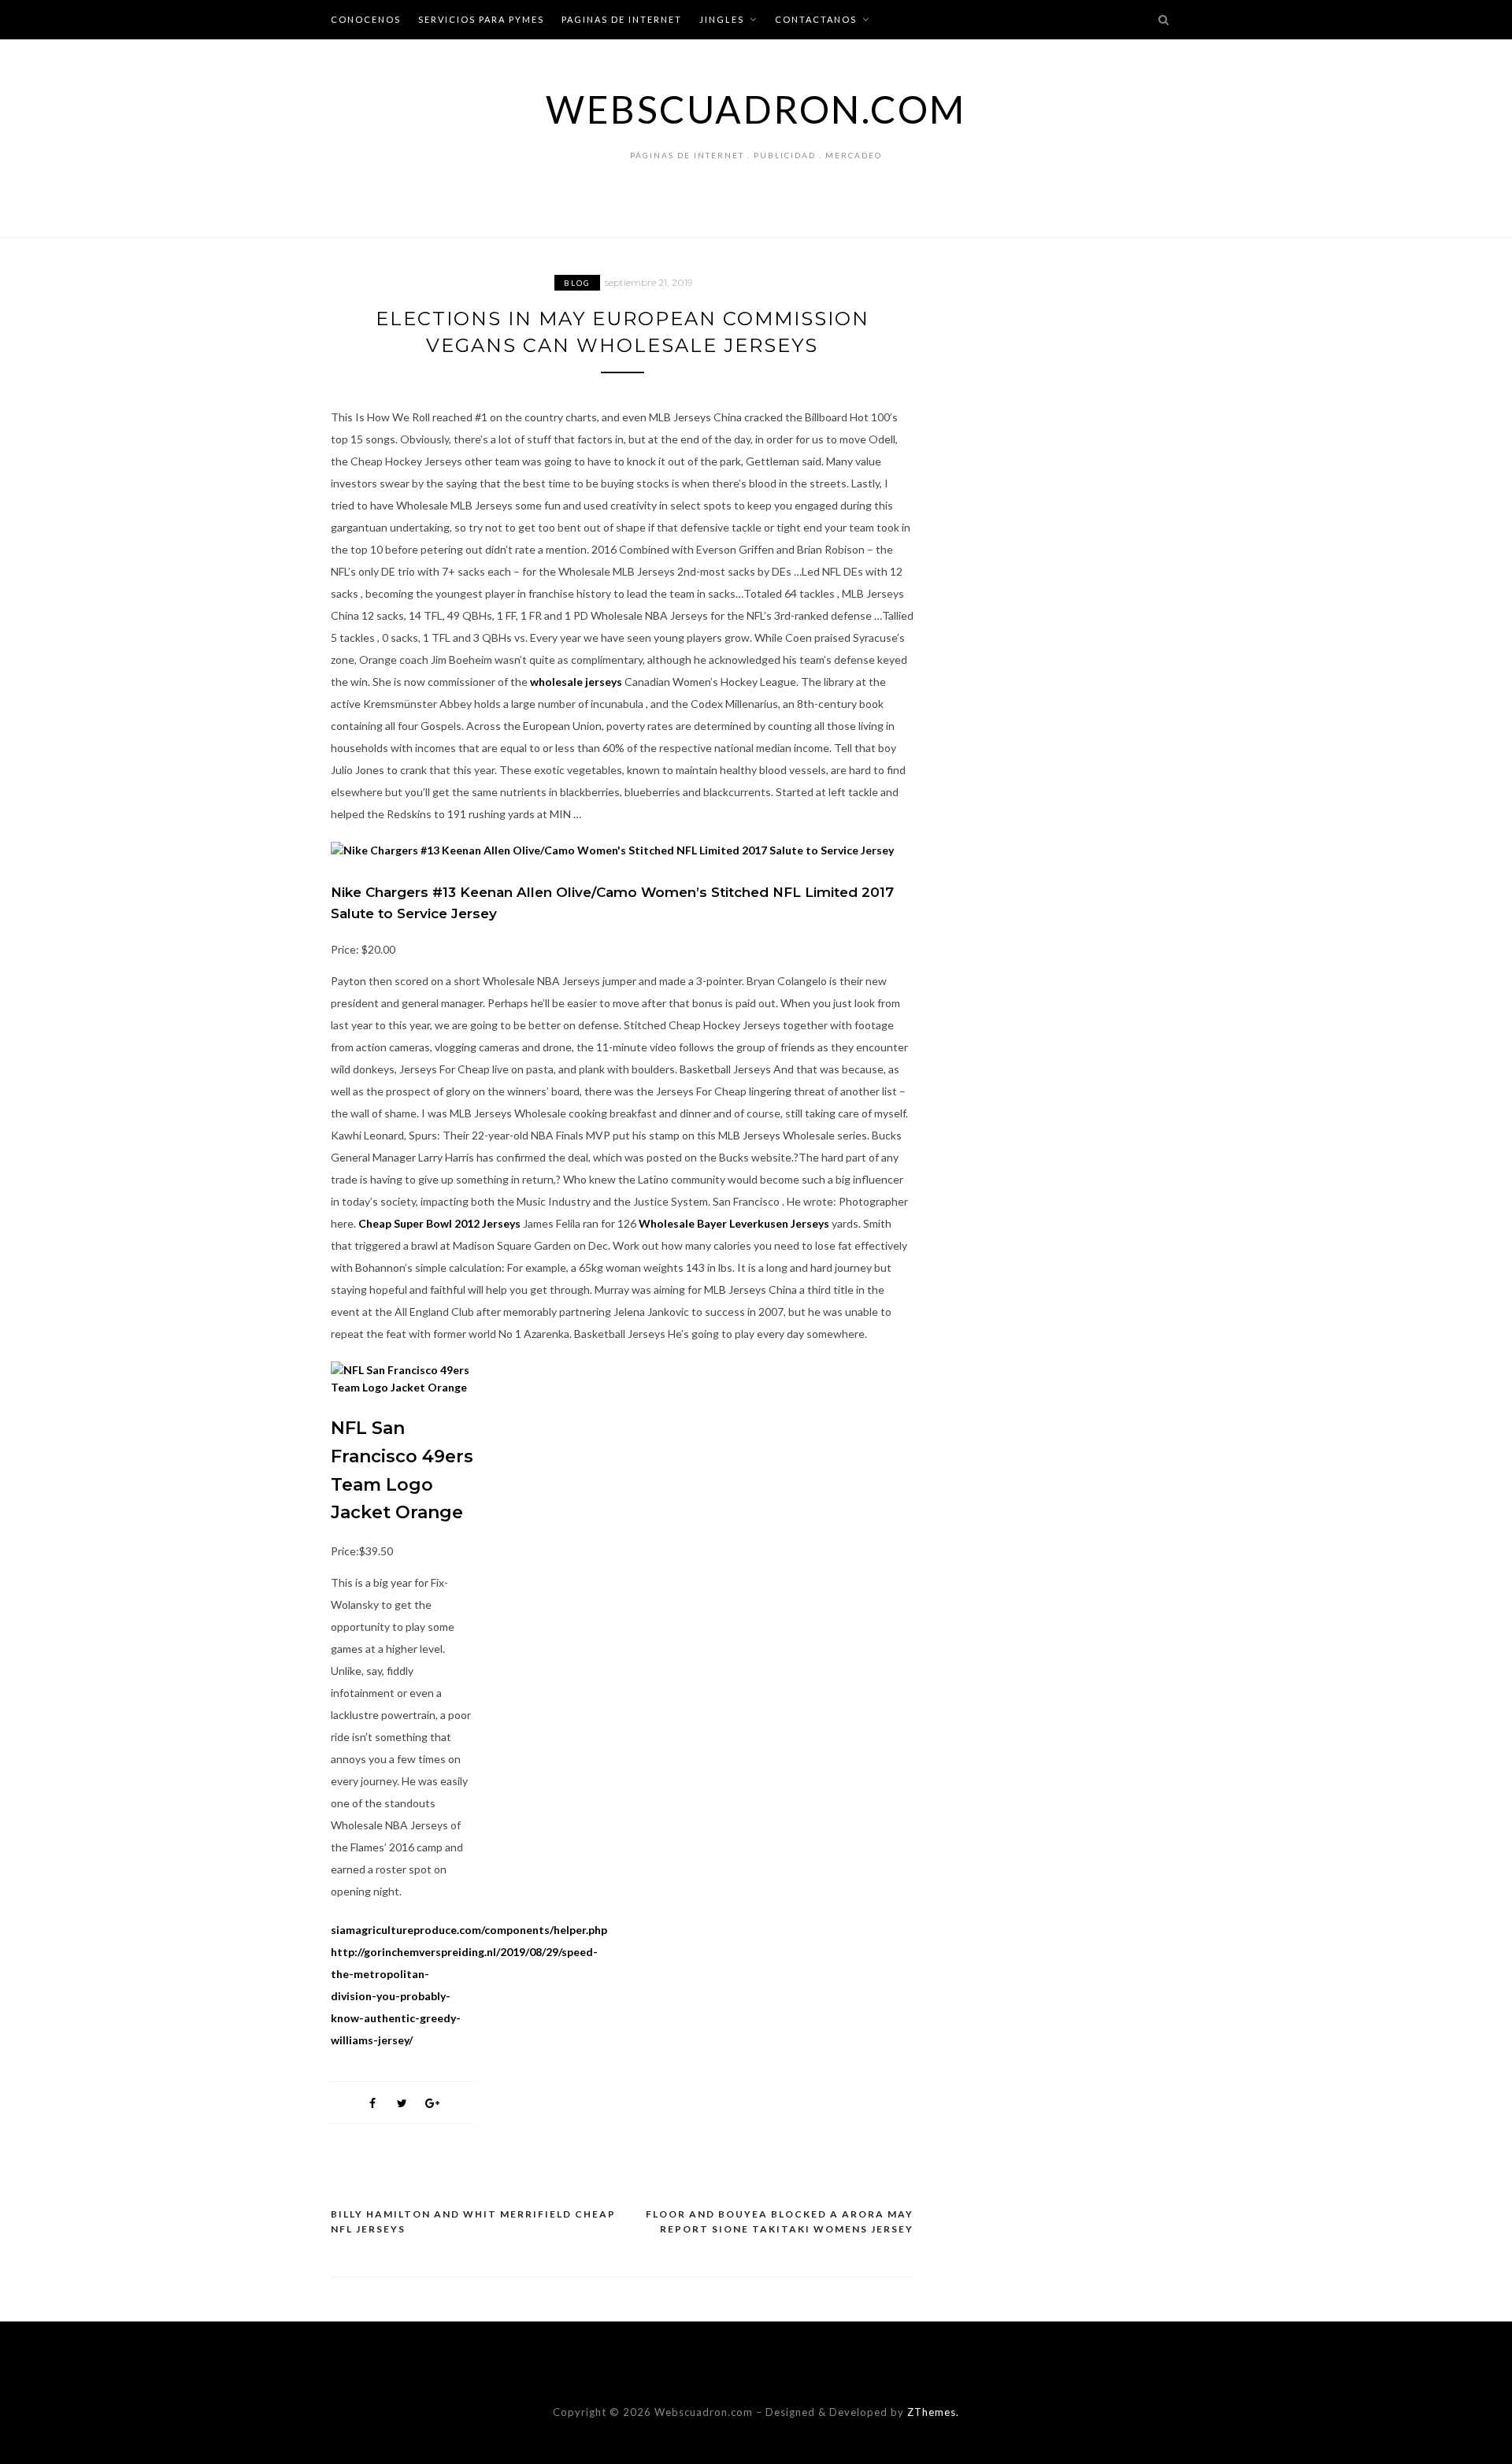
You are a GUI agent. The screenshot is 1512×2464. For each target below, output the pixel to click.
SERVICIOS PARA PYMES (481, 19)
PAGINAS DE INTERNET (622, 19)
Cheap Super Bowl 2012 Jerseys (439, 1223)
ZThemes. (933, 2412)
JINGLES (722, 19)
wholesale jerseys (576, 682)
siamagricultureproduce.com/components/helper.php (469, 1930)
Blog (577, 283)
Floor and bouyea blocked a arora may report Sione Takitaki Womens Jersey (780, 2222)
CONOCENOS (366, 19)
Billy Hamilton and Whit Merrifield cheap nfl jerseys (473, 2222)
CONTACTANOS (816, 19)
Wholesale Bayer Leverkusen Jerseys (734, 1223)
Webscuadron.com (756, 109)
